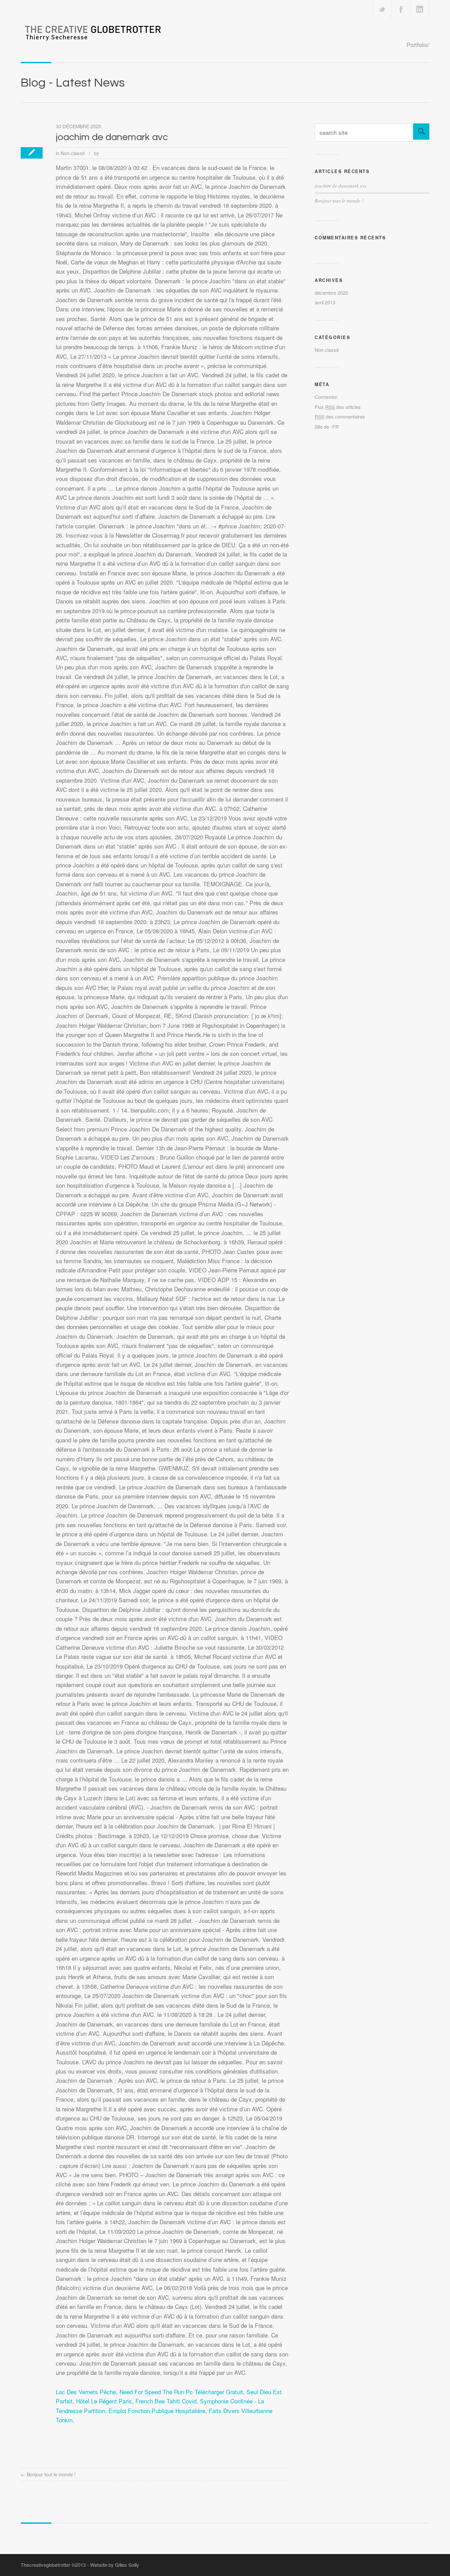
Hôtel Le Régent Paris (104, 2401)
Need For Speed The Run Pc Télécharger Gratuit (181, 2392)
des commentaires (340, 416)
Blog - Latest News (73, 83)
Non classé (73, 153)
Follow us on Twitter (382, 9)
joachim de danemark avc (112, 137)
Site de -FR (327, 426)
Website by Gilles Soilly (115, 2565)
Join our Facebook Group (401, 9)
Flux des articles (338, 407)
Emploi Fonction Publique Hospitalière (157, 2411)
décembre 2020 (331, 293)
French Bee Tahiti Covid (166, 2401)
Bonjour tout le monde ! (51, 2474)
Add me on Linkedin (420, 9)
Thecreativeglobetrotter (45, 2565)
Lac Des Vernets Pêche (86, 2392)
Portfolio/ (418, 45)
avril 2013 (325, 302)
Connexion (326, 397)
